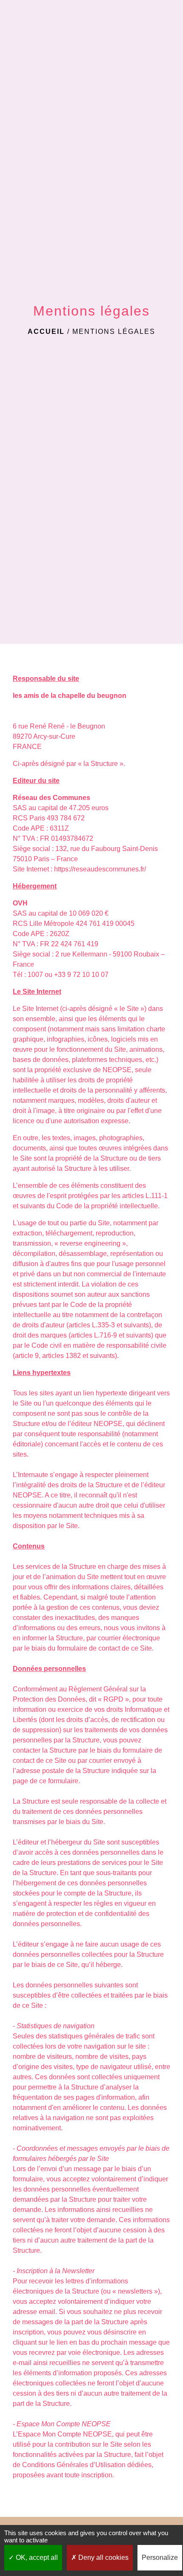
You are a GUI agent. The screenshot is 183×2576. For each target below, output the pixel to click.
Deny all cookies (103, 2557)
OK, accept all (36, 2557)
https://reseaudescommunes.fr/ (100, 869)
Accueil (46, 332)
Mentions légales (114, 332)
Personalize (160, 2557)
